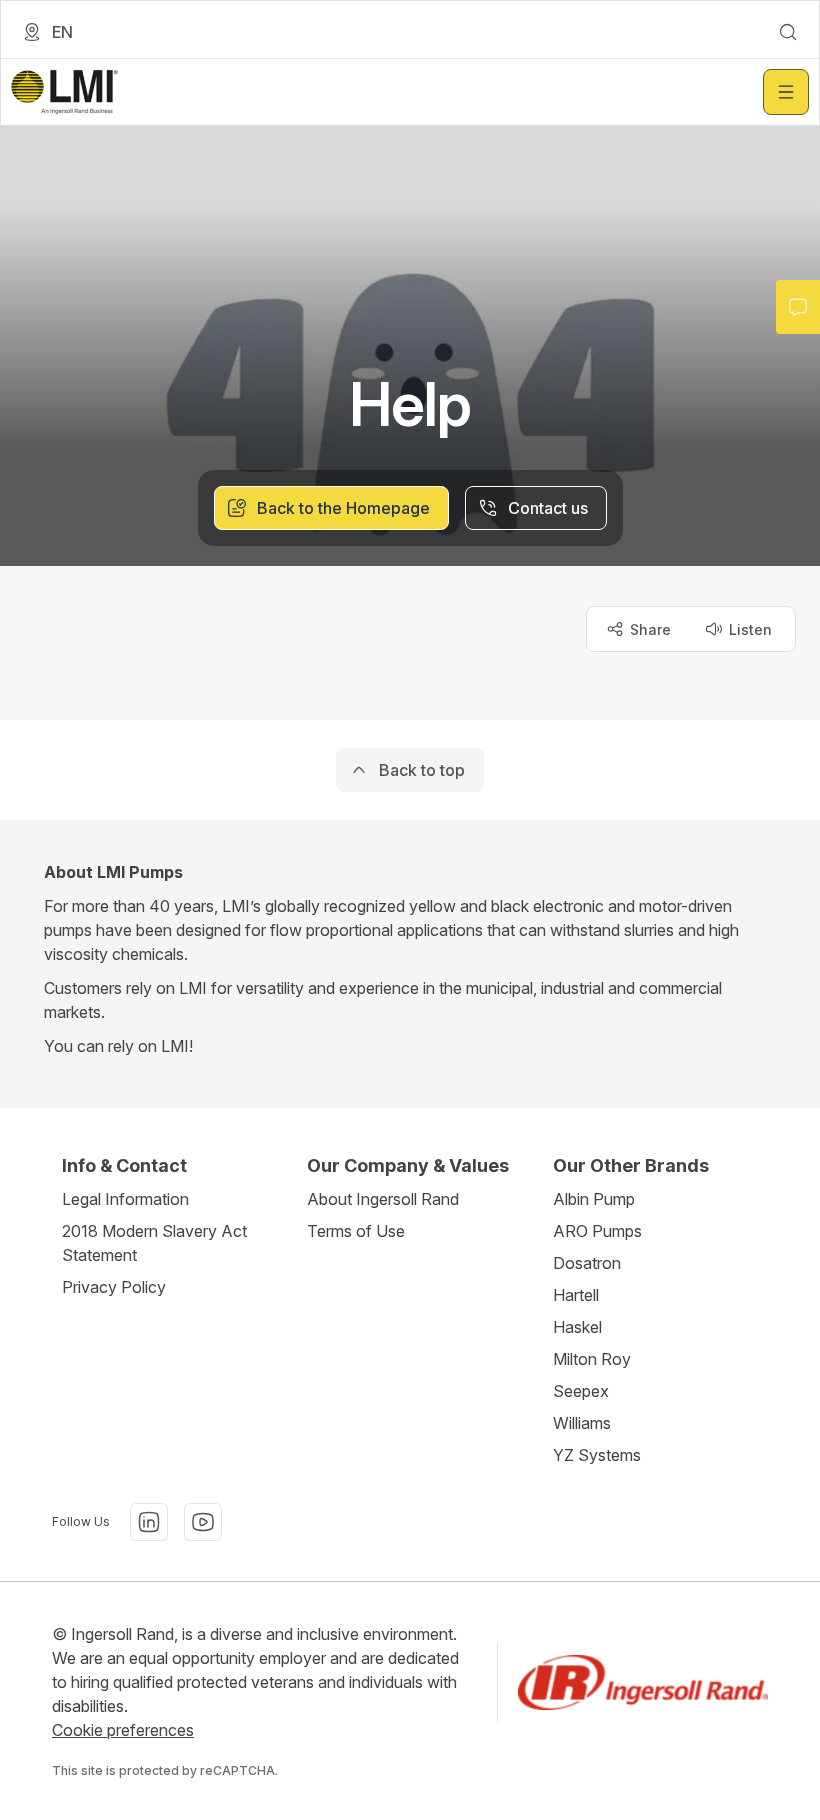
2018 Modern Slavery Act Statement (154, 1243)
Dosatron (587, 1263)
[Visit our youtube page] (203, 1522)
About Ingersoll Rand (383, 1199)
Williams (582, 1423)
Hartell (576, 1295)
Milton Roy (592, 1359)
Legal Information (125, 1199)
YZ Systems (597, 1455)
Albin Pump (594, 1199)
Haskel (577, 1327)
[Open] (786, 92)
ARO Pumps (597, 1231)
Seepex (581, 1391)
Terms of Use (356, 1231)
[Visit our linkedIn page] (149, 1522)
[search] (788, 32)
